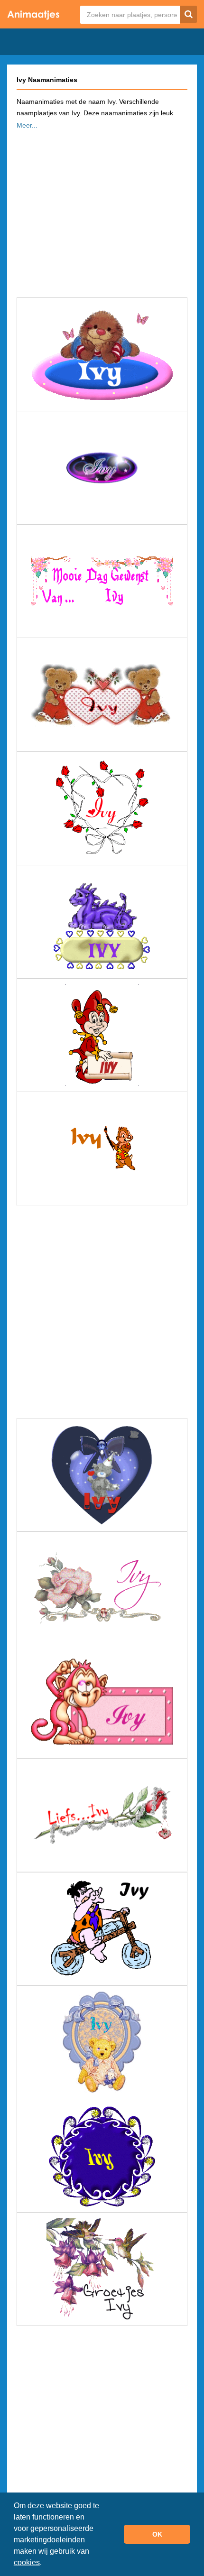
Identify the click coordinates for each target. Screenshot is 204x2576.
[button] (45, 2564)
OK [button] (157, 2534)
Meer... (27, 125)
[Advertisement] (102, 211)
